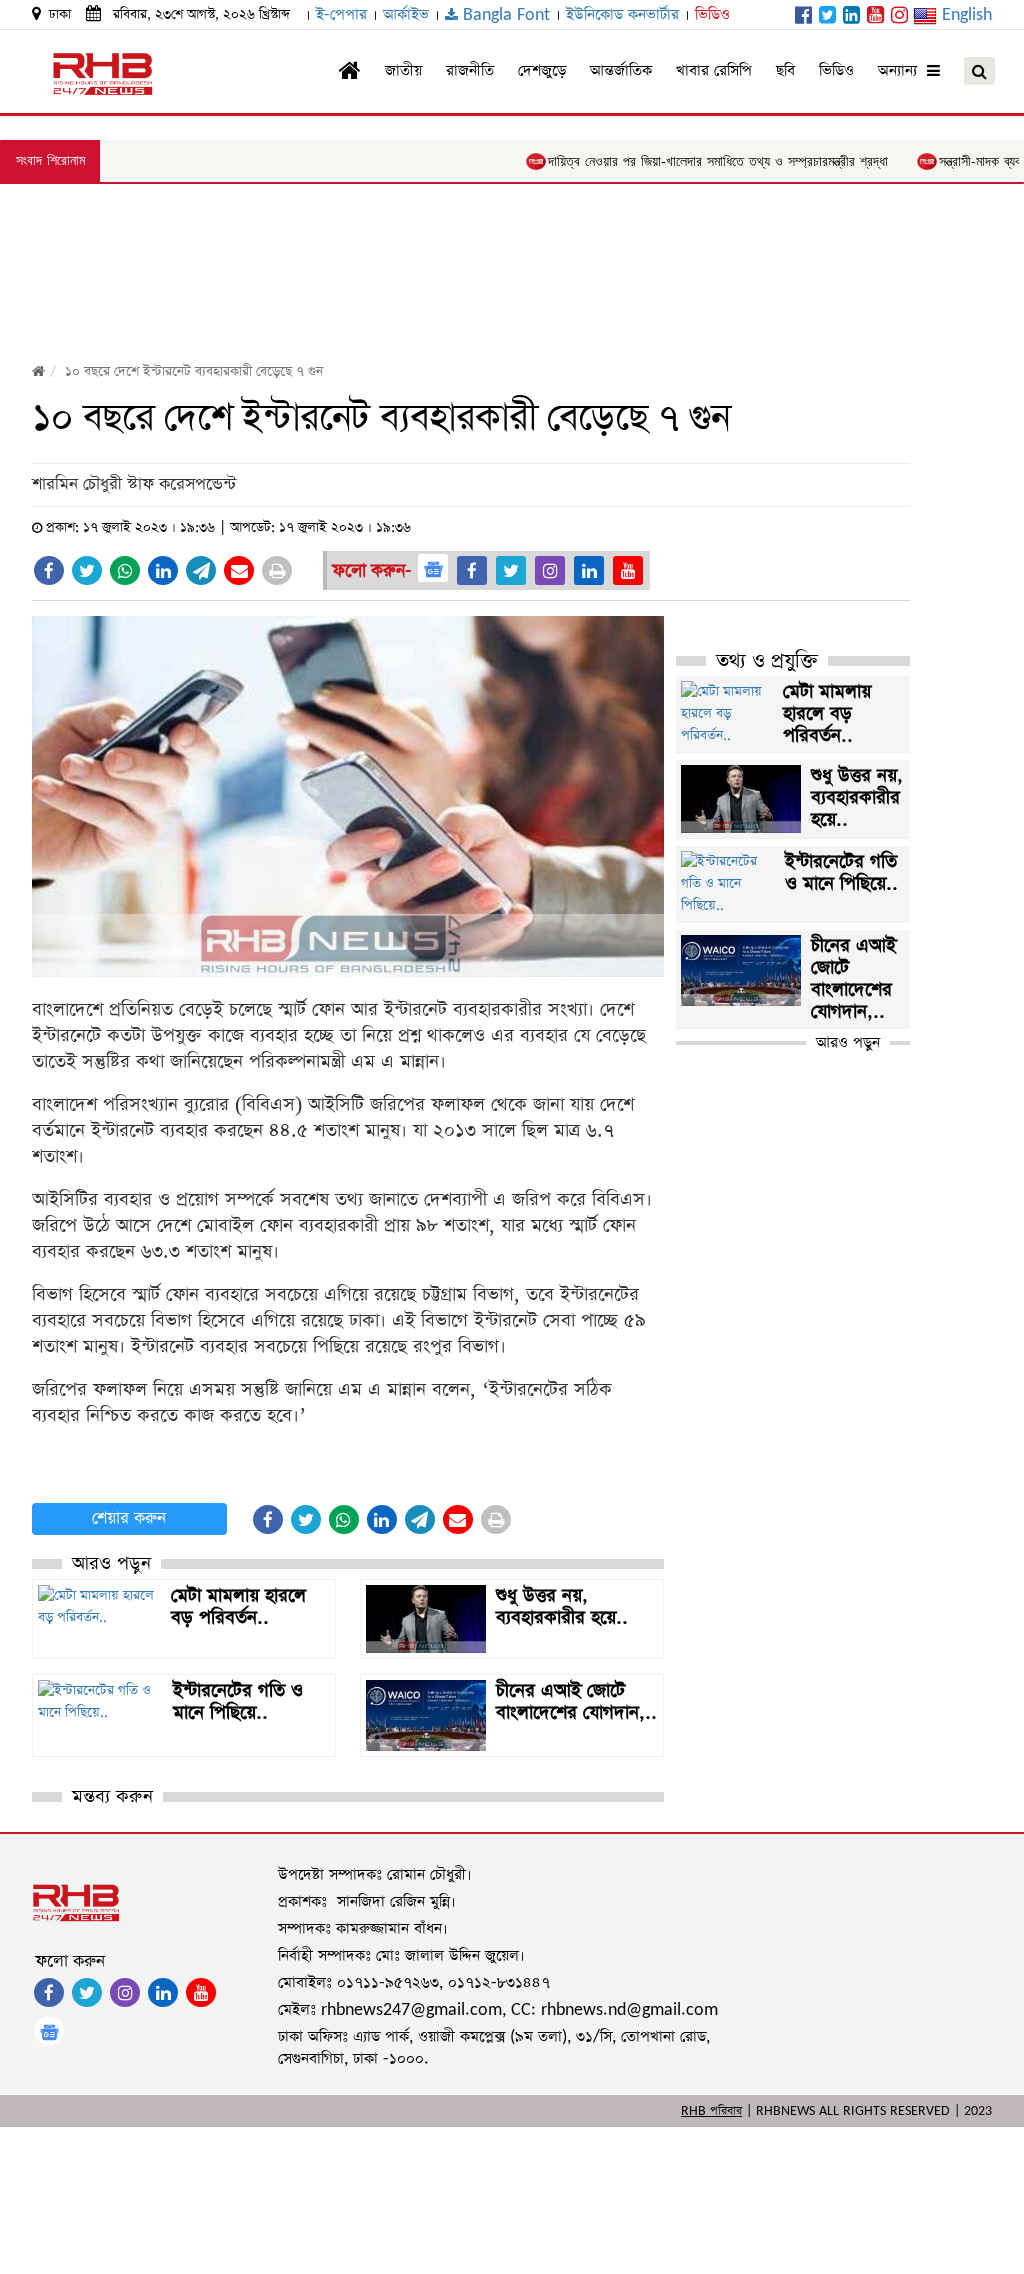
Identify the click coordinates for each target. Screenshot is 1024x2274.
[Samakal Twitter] (827, 16)
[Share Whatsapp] (125, 570)
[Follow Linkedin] (589, 570)
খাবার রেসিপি (714, 70)
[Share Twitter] (87, 570)
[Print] (277, 570)
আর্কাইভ (406, 14)
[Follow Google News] (433, 568)
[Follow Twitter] (511, 570)
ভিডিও (712, 14)
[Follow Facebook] (472, 570)
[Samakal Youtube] (875, 16)
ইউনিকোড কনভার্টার (622, 14)
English (967, 14)
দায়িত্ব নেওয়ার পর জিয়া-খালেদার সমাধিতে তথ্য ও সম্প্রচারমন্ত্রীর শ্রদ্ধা (672, 161)
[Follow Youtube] (628, 570)
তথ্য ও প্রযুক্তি (767, 661)
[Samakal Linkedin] (851, 16)
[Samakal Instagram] (899, 16)
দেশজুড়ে (542, 70)
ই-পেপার (341, 14)
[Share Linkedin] (163, 570)
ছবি (785, 70)
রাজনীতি (470, 70)
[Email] (239, 570)
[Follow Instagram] (550, 570)
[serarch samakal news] (979, 71)
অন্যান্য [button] (902, 70)
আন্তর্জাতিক (621, 70)
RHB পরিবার (711, 2111)
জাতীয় (403, 70)
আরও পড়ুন (848, 1042)
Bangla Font (504, 14)
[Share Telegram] (201, 570)
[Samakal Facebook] (803, 16)
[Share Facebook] (49, 570)
